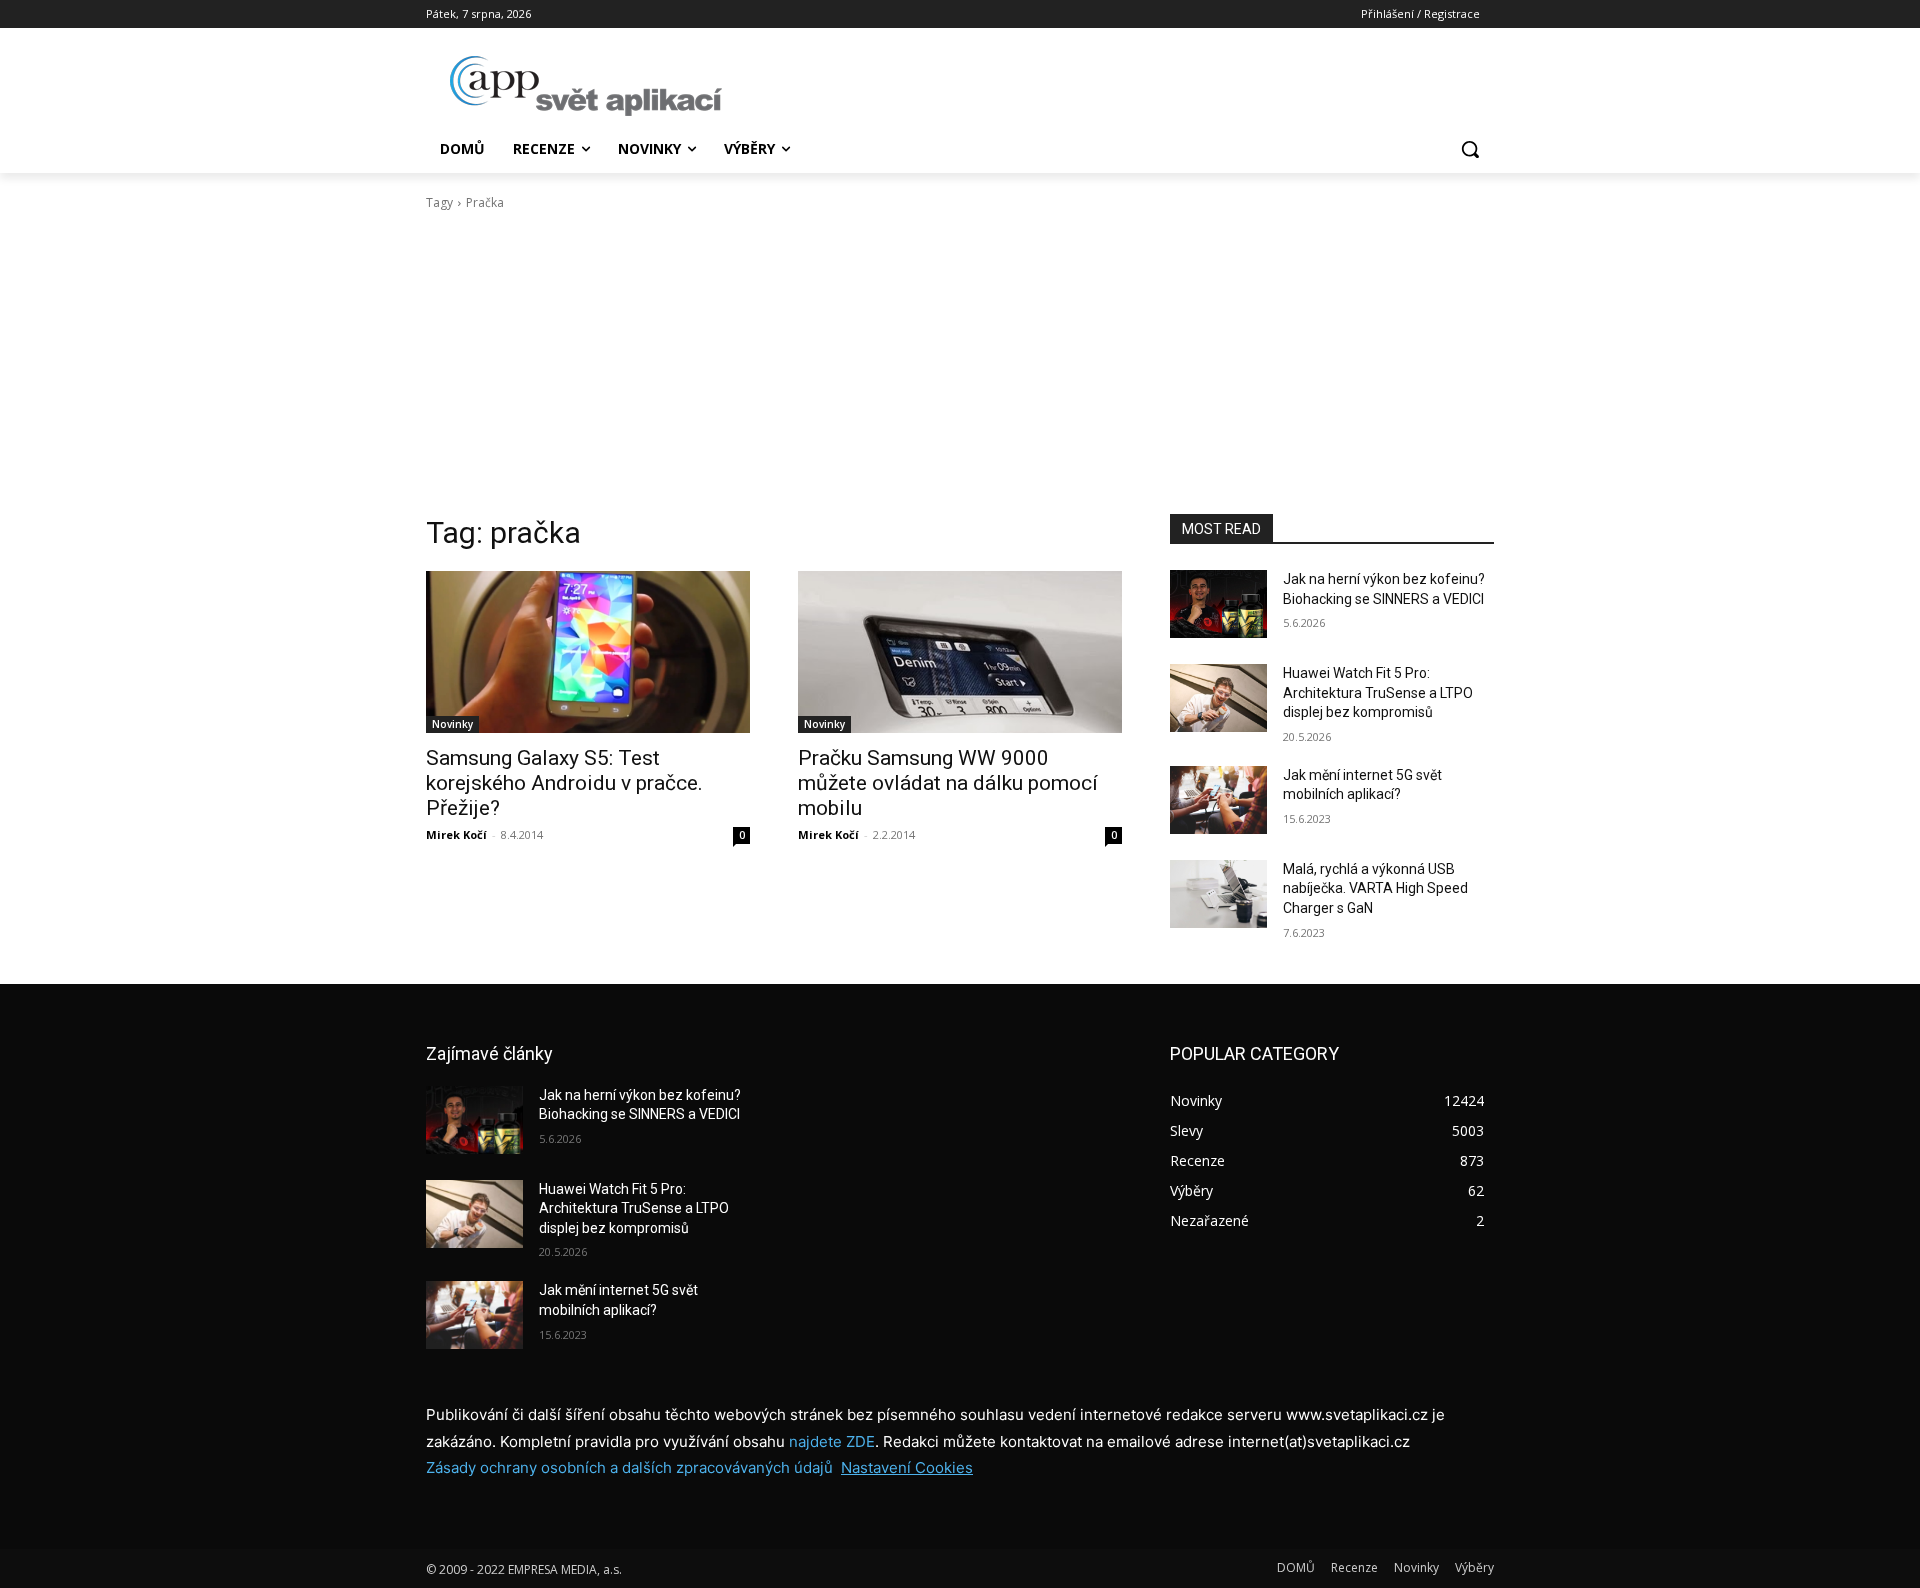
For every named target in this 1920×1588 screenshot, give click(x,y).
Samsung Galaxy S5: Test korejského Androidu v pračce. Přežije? (564, 783)
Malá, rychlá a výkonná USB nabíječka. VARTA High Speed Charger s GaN (1375, 888)
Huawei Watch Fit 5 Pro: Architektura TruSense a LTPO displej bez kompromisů (1378, 692)
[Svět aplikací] (586, 86)
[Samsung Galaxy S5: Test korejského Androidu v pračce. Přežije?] (588, 652)
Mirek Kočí (456, 834)
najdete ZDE (832, 1441)
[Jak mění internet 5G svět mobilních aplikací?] (1218, 800)
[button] (1470, 149)
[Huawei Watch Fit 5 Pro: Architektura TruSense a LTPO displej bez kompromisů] (1218, 698)
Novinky (452, 724)
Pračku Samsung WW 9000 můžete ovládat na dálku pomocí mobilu (948, 783)
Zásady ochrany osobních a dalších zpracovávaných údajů (629, 1467)
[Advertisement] (960, 363)
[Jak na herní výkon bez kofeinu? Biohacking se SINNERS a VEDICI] (1218, 604)
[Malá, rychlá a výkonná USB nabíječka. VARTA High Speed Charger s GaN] (1218, 894)
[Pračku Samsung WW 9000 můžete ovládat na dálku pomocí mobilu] (960, 652)
